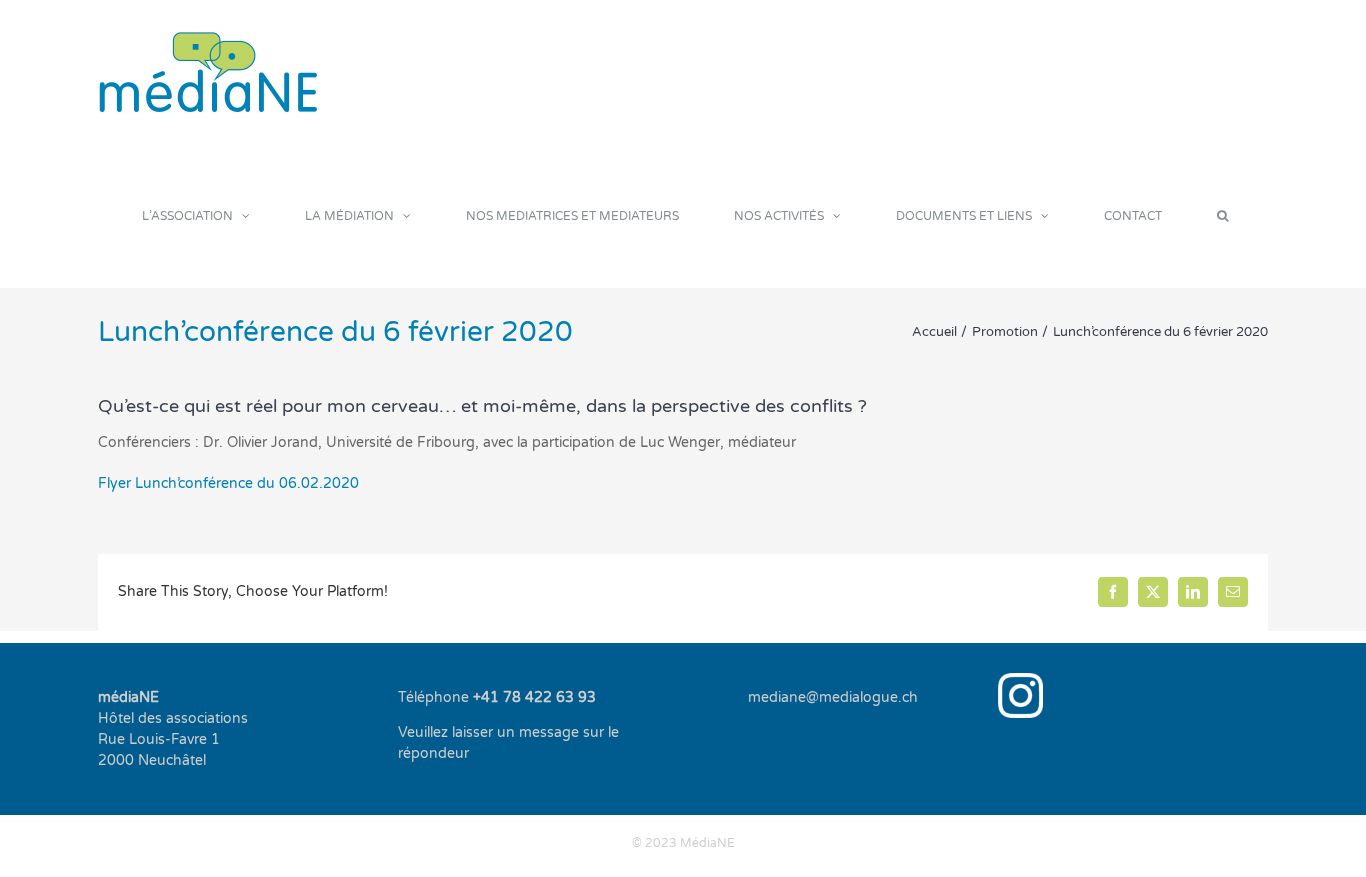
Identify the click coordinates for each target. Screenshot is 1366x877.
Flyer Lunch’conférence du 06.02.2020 (228, 483)
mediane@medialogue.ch (833, 697)
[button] (1222, 216)
